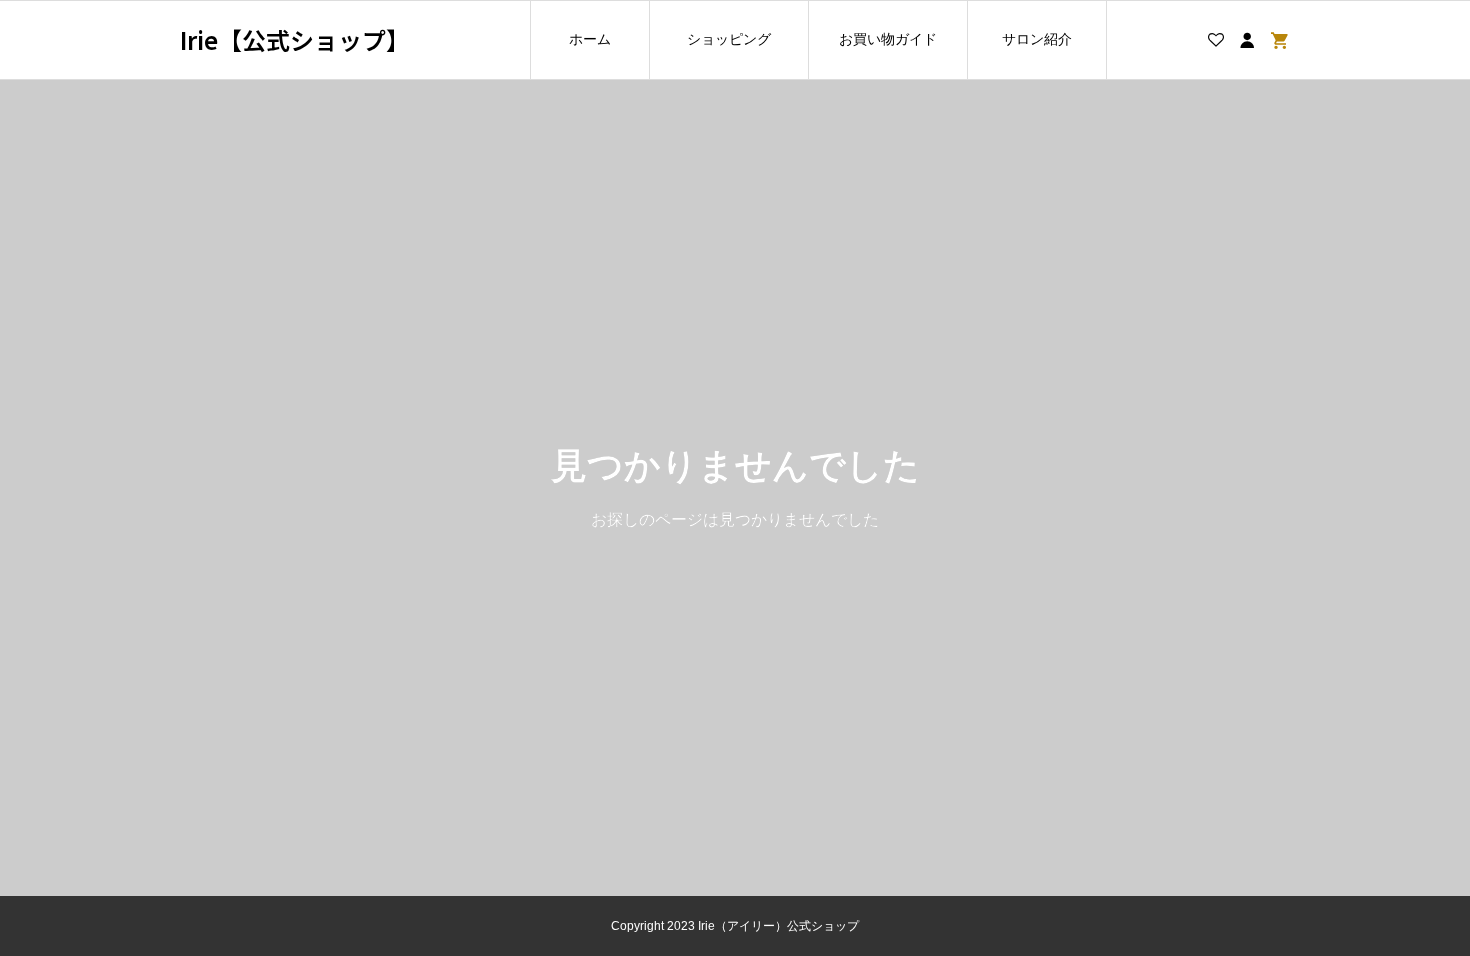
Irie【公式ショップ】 (295, 40)
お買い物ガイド (888, 39)
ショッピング (729, 39)
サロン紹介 (1037, 39)
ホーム (590, 39)
